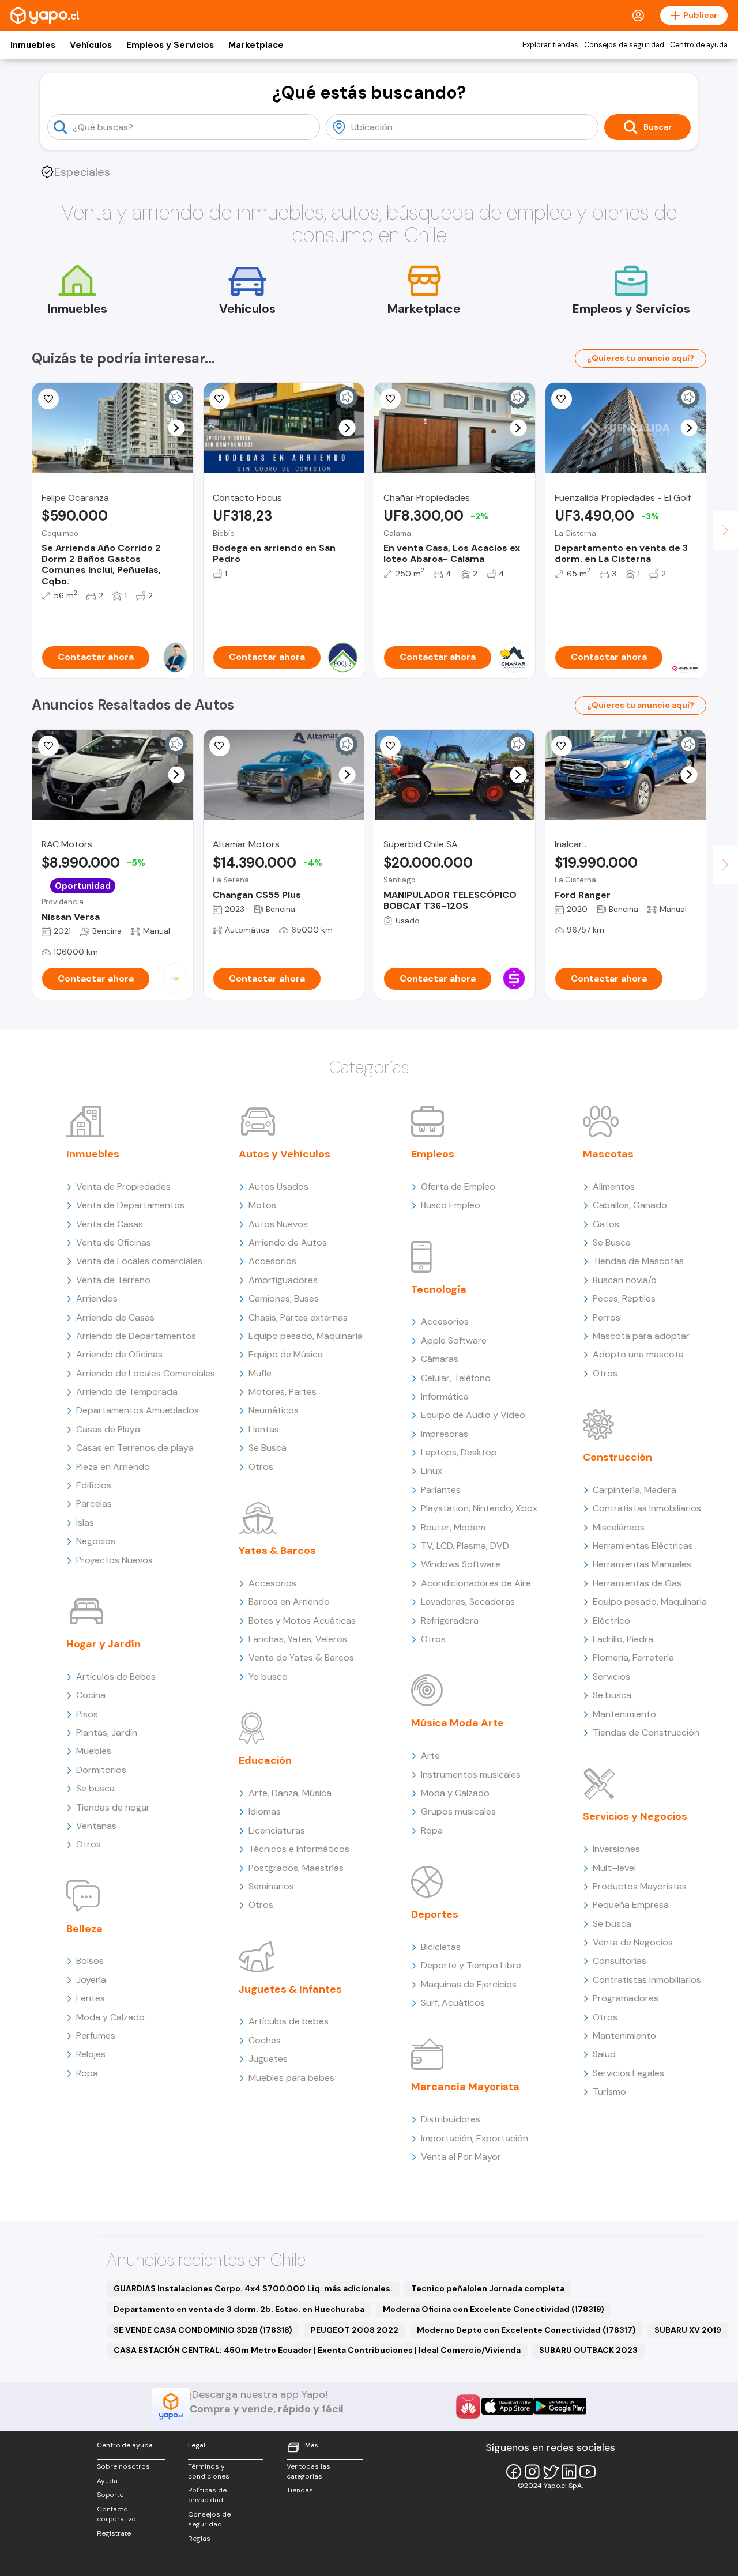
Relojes (91, 2054)
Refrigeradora (450, 1621)
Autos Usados (278, 1187)
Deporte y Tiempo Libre (471, 1965)
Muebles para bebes (291, 2078)
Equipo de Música (286, 1354)
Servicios (611, 1677)
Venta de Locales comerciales (139, 1261)
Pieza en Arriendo (113, 1467)
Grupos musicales (458, 1811)
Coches (265, 2040)
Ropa (87, 2073)
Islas (85, 1523)
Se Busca (268, 1448)
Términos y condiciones (209, 2471)
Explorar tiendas (550, 45)
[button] (176, 428)
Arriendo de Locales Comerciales (146, 1373)
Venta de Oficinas (114, 1242)
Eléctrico (611, 1621)
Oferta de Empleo (458, 1187)
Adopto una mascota (638, 1354)
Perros (607, 1317)
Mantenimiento (624, 1714)
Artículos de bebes (289, 2021)
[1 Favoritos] (562, 399)
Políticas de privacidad (207, 2495)
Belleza (84, 1929)
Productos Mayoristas (640, 1886)
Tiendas (300, 2490)
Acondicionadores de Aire (476, 1583)
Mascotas (608, 1154)
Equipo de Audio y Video (473, 1415)
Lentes (91, 1998)
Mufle (260, 1373)
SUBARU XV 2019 (688, 2330)
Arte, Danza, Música (290, 1793)
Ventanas (96, 1826)
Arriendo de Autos (288, 1242)
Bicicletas (441, 1947)
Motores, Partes (283, 1392)
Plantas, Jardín (107, 1732)
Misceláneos (619, 1527)
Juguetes (268, 2059)
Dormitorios (101, 1770)
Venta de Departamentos (130, 1205)
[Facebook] (514, 2472)
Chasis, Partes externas (298, 1317)
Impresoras (445, 1434)
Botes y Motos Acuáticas (302, 1621)
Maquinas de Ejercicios (469, 1984)
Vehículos (91, 45)
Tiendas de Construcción (646, 1732)
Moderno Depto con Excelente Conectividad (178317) (526, 2330)
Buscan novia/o (625, 1280)
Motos (262, 1205)
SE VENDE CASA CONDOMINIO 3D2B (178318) (203, 2330)
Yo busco (268, 1677)
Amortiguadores (283, 1280)
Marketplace (256, 45)
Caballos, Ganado (630, 1205)
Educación (265, 1760)
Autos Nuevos (278, 1224)
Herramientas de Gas (637, 1583)
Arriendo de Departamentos (136, 1336)
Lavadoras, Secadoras (468, 1602)
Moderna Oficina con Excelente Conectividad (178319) (494, 2309)
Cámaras (440, 1359)
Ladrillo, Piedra (623, 1639)
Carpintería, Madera (635, 1490)
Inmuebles (33, 45)
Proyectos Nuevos (114, 1560)
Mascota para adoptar (641, 1336)
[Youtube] (588, 2472)
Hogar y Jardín (103, 1644)
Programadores (626, 1998)
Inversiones (616, 1849)
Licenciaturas (277, 1830)
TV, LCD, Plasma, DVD (465, 1546)
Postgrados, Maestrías (296, 1868)
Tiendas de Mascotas (638, 1261)
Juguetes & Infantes (290, 1989)
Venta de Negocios (633, 1942)
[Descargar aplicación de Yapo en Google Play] (560, 2406)
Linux (432, 1471)
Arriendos (97, 1298)
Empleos (433, 1154)
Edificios (94, 1485)
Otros (89, 1844)
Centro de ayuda (699, 45)
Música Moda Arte (458, 1723)
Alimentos (614, 1187)
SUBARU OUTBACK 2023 (588, 2350)
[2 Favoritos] (390, 399)
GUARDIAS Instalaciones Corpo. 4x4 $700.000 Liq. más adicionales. (253, 2288)
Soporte (110, 2495)
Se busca (95, 1788)
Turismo (609, 2092)
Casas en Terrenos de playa (135, 1448)
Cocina (91, 1695)
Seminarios (271, 1886)
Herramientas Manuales (642, 1564)
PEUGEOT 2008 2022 (355, 2330)
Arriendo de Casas (115, 1317)
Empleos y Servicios (170, 45)
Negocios (96, 1541)
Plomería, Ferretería (633, 1657)
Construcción (617, 1457)
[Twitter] (551, 2472)
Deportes (435, 1914)
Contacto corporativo (116, 2514)
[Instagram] (532, 2472)
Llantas (264, 1429)
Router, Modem (453, 1527)
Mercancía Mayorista (465, 2087)
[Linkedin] (569, 2472)
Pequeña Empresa (631, 1905)
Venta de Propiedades (123, 1187)
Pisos (87, 1714)
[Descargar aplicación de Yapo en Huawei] (468, 2407)
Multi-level (614, 1868)
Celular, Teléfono (456, 1378)
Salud (604, 2054)
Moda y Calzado (110, 2017)
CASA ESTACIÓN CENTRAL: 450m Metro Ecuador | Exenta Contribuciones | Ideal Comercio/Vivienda (317, 2350)
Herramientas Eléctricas (643, 1546)
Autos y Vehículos (285, 1154)
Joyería (91, 1980)
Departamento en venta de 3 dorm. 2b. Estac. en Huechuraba (239, 2309)
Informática (445, 1396)
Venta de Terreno (113, 1280)
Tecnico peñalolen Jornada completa (488, 2288)
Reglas (199, 2539)
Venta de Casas (110, 1224)
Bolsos (90, 1961)
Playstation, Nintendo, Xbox (479, 1508)
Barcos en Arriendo (289, 1602)
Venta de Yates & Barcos (301, 1657)
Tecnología (439, 1289)
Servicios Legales (628, 2073)
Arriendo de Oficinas (119, 1354)
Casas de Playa (108, 1429)
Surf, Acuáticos (453, 2003)
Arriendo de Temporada (127, 1392)
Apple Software (454, 1340)
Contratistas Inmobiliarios (647, 1508)
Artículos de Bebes (116, 1677)
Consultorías (620, 1961)
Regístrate (114, 2533)
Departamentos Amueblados (138, 1410)
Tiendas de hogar (113, 1807)
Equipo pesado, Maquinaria (306, 1336)
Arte (430, 1755)
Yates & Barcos (277, 1551)
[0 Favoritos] (48, 399)
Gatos (606, 1224)
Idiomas (265, 1811)
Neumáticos (274, 1410)
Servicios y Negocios (635, 1816)
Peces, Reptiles (624, 1298)
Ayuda (107, 2481)
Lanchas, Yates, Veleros (298, 1639)
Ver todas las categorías (308, 2471)
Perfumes (96, 2036)
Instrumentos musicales (471, 1774)
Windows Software (461, 1564)
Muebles (94, 1751)
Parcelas (94, 1504)
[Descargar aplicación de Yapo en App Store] (508, 2406)
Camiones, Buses (284, 1298)
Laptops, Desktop (459, 1452)
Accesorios (272, 1261)
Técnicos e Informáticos (299, 1849)
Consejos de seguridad (624, 45)
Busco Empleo (451, 1205)
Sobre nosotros (123, 2466)
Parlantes (441, 1490)
